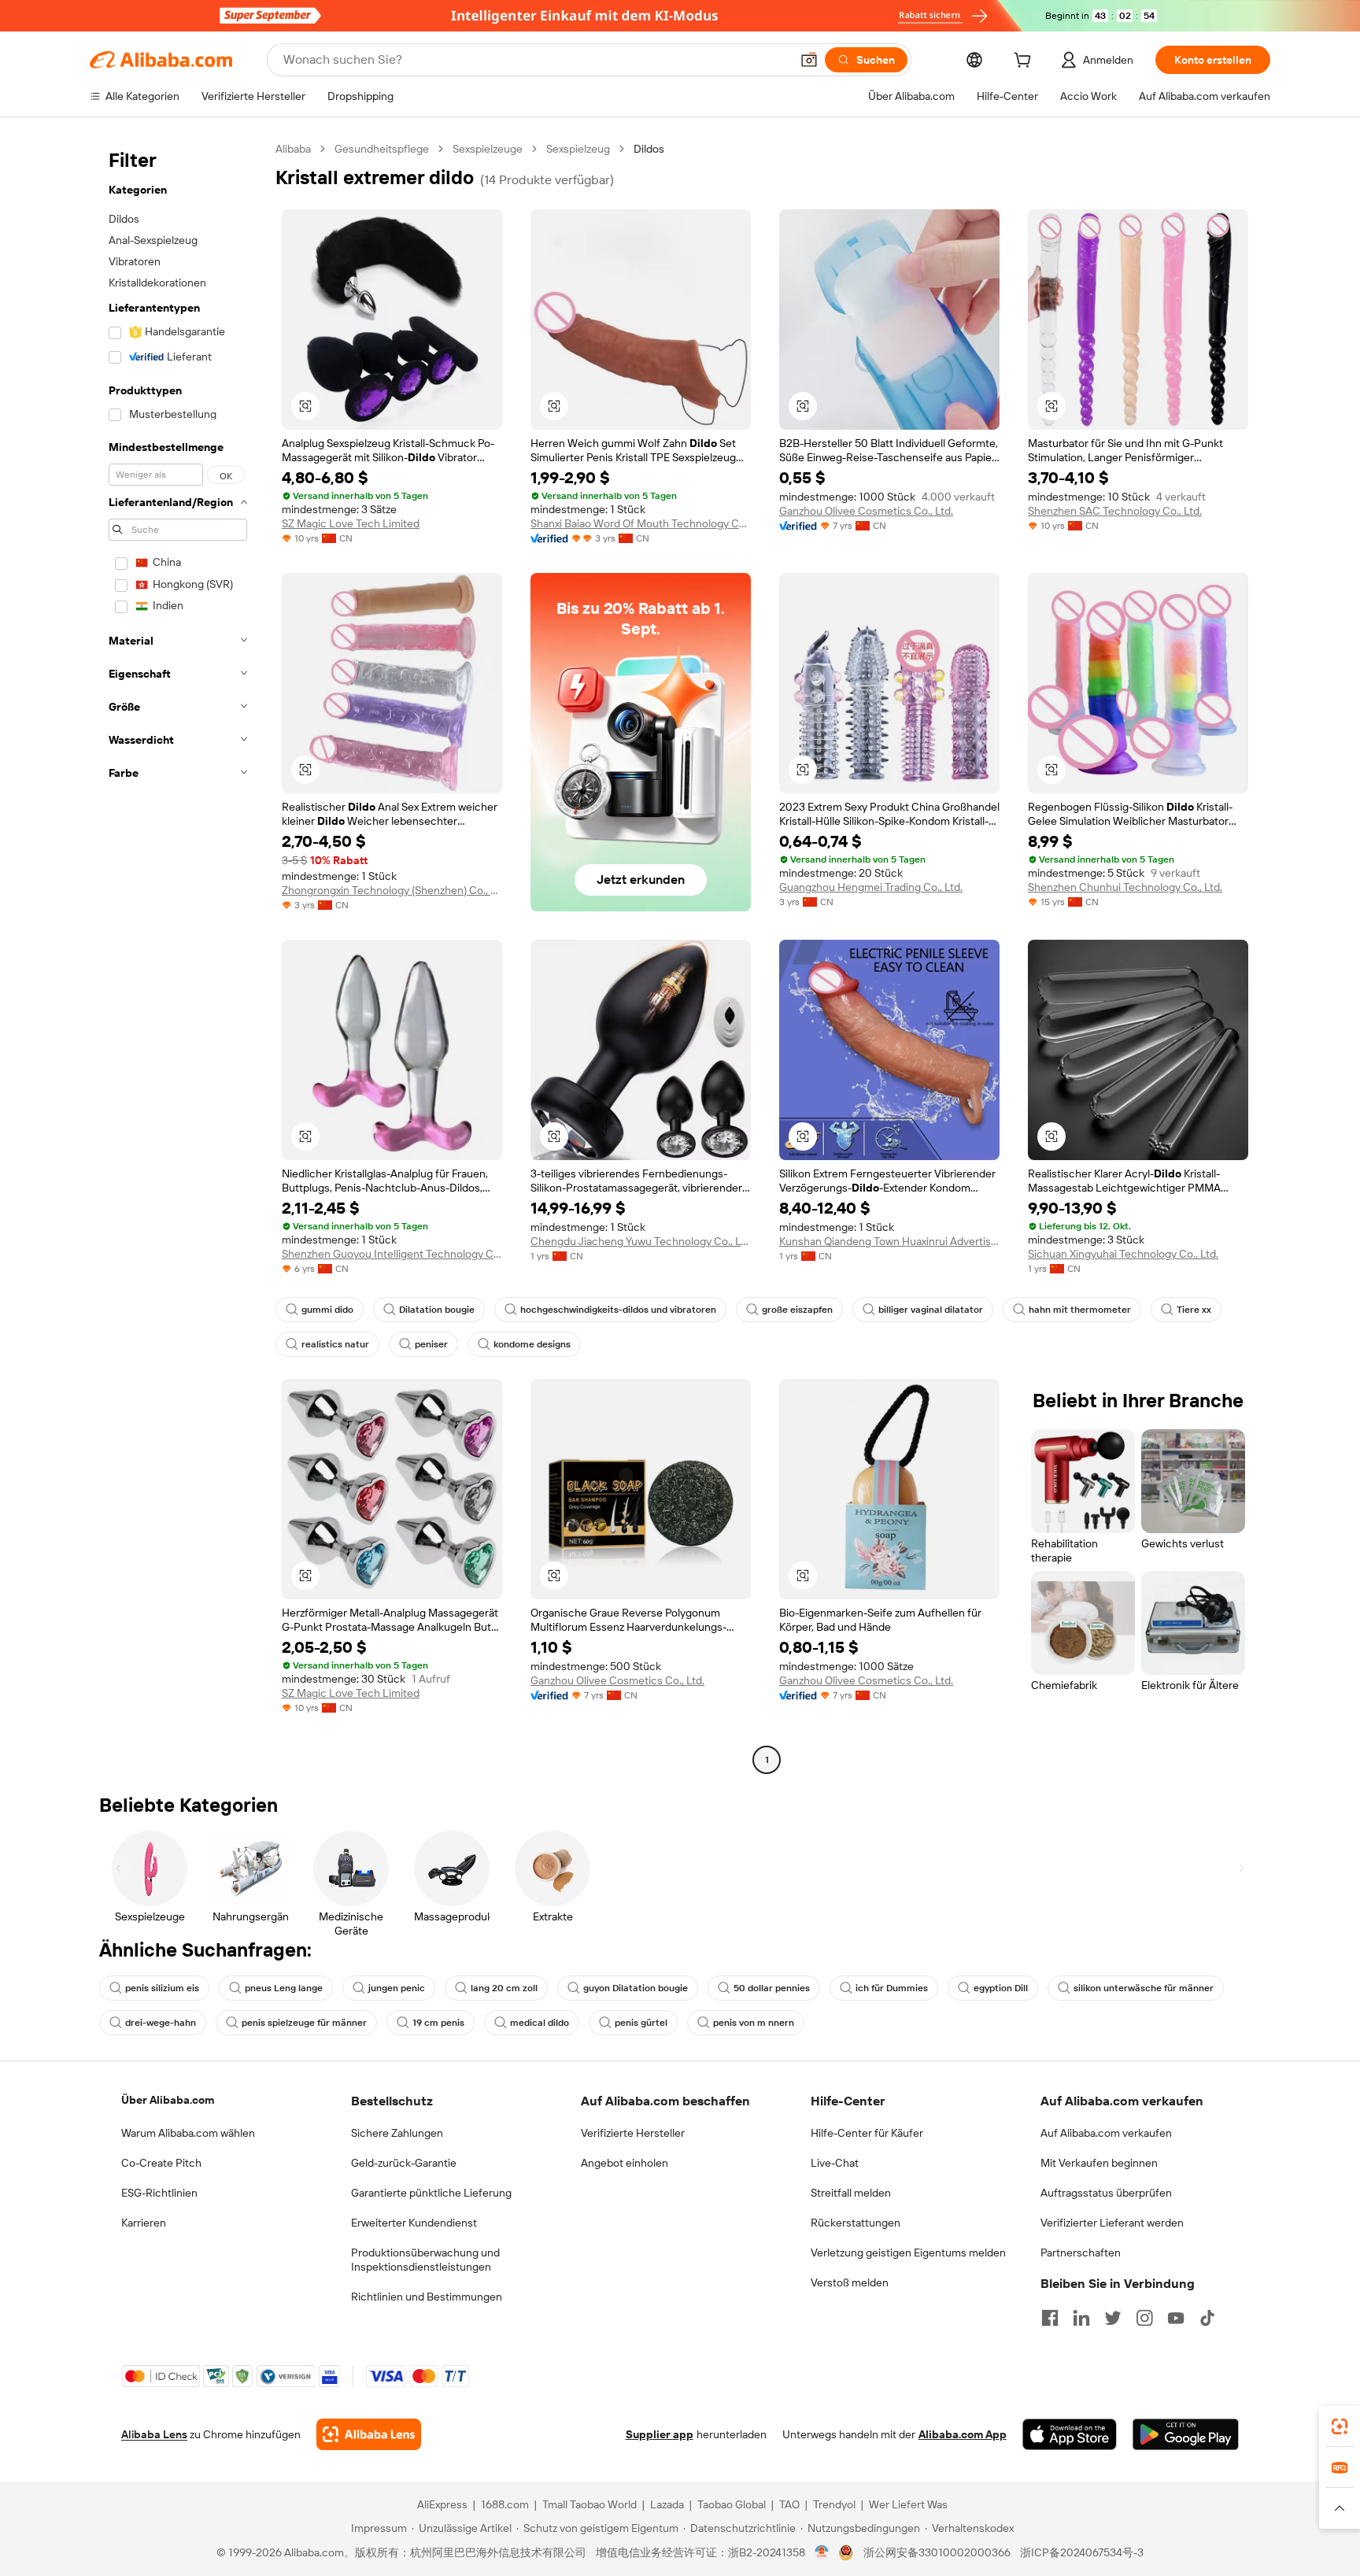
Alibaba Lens (154, 2434)
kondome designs (532, 1344)
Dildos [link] (649, 149)
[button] (809, 60)
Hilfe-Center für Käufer (867, 2133)
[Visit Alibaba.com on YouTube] (1176, 2318)
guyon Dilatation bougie (636, 1988)
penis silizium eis (162, 1988)
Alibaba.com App (963, 2434)
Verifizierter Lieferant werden (1112, 2223)
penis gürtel (641, 2023)
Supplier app (660, 2434)
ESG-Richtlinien (159, 2193)
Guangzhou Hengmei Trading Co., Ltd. (871, 887)
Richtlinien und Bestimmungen (427, 2297)
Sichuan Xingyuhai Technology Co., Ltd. (1123, 1254)
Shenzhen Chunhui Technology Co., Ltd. (1125, 887)
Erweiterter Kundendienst (414, 2223)
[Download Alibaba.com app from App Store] (1070, 2434)
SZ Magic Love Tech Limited (351, 523)
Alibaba (293, 149)
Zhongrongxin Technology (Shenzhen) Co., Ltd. (392, 890)
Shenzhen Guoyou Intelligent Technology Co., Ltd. (392, 1254)
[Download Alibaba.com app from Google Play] (1186, 2434)
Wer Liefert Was (908, 2504)
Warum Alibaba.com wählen (188, 2133)
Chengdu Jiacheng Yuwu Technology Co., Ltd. (641, 1241)
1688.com (505, 2504)
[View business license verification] (822, 2552)
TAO (789, 2504)
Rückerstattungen (856, 2223)
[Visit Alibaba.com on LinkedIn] (1081, 2318)
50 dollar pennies (772, 1988)
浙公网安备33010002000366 (937, 2552)
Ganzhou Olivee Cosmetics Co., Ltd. (866, 511)
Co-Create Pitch (161, 2163)
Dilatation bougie (437, 1310)
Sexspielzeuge (488, 149)
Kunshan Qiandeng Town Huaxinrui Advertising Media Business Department (889, 1241)
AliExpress (442, 2504)
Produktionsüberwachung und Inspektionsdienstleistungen (425, 2260)
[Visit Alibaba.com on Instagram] (1144, 2318)
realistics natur (335, 1344)
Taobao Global (732, 2504)
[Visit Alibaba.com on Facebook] (1050, 2318)
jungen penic (397, 1988)
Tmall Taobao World (589, 2504)
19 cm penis (438, 2023)
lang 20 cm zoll (504, 1988)
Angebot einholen (625, 2163)
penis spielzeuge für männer (304, 2023)
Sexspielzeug (578, 149)
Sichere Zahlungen (397, 2133)
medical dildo (540, 2023)
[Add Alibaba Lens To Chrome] (369, 2434)
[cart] (1026, 62)
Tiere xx (1194, 1310)
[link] (1340, 2426)
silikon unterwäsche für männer (1144, 1988)
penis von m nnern (754, 2023)
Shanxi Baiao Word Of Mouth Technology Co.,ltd (641, 523)
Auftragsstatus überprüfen (1106, 2193)
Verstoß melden (850, 2282)
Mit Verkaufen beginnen (1099, 2163)
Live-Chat (835, 2163)
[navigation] (178, 956)
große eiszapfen (797, 1310)
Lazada (667, 2504)
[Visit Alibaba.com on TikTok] (1207, 2318)
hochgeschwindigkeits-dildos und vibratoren (618, 1310)
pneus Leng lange (284, 1988)
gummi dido (327, 1310)
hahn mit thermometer (1080, 1310)
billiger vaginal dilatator (931, 1310)
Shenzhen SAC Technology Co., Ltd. (1115, 511)
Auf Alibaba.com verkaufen (1106, 2133)
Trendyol (834, 2504)
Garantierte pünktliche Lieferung (431, 2193)
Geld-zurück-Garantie (404, 2163)
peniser (431, 1344)
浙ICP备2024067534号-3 (1082, 2552)
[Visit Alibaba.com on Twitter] (1113, 2318)
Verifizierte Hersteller (633, 2133)
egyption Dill (1001, 1988)
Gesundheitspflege (382, 149)
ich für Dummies (892, 1988)
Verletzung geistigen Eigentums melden (908, 2253)
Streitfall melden (851, 2193)
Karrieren (144, 2223)
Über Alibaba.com (168, 2100)
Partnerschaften (1081, 2253)
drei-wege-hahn (161, 2023)
